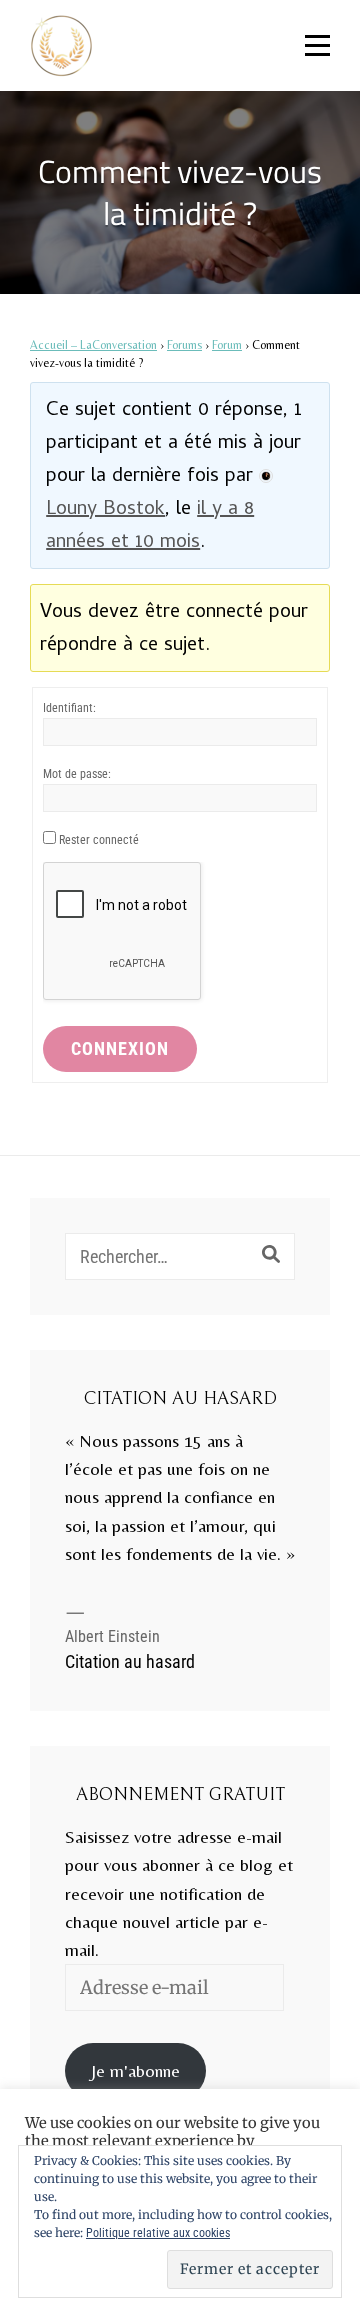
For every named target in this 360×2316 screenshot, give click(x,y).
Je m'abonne (135, 2070)
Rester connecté (99, 840)
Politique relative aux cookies (158, 2233)
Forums (184, 345)
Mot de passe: (77, 774)
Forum (227, 345)
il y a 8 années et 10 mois (150, 527)
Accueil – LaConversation (93, 345)
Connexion (120, 1048)
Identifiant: (69, 708)
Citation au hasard (130, 1661)
